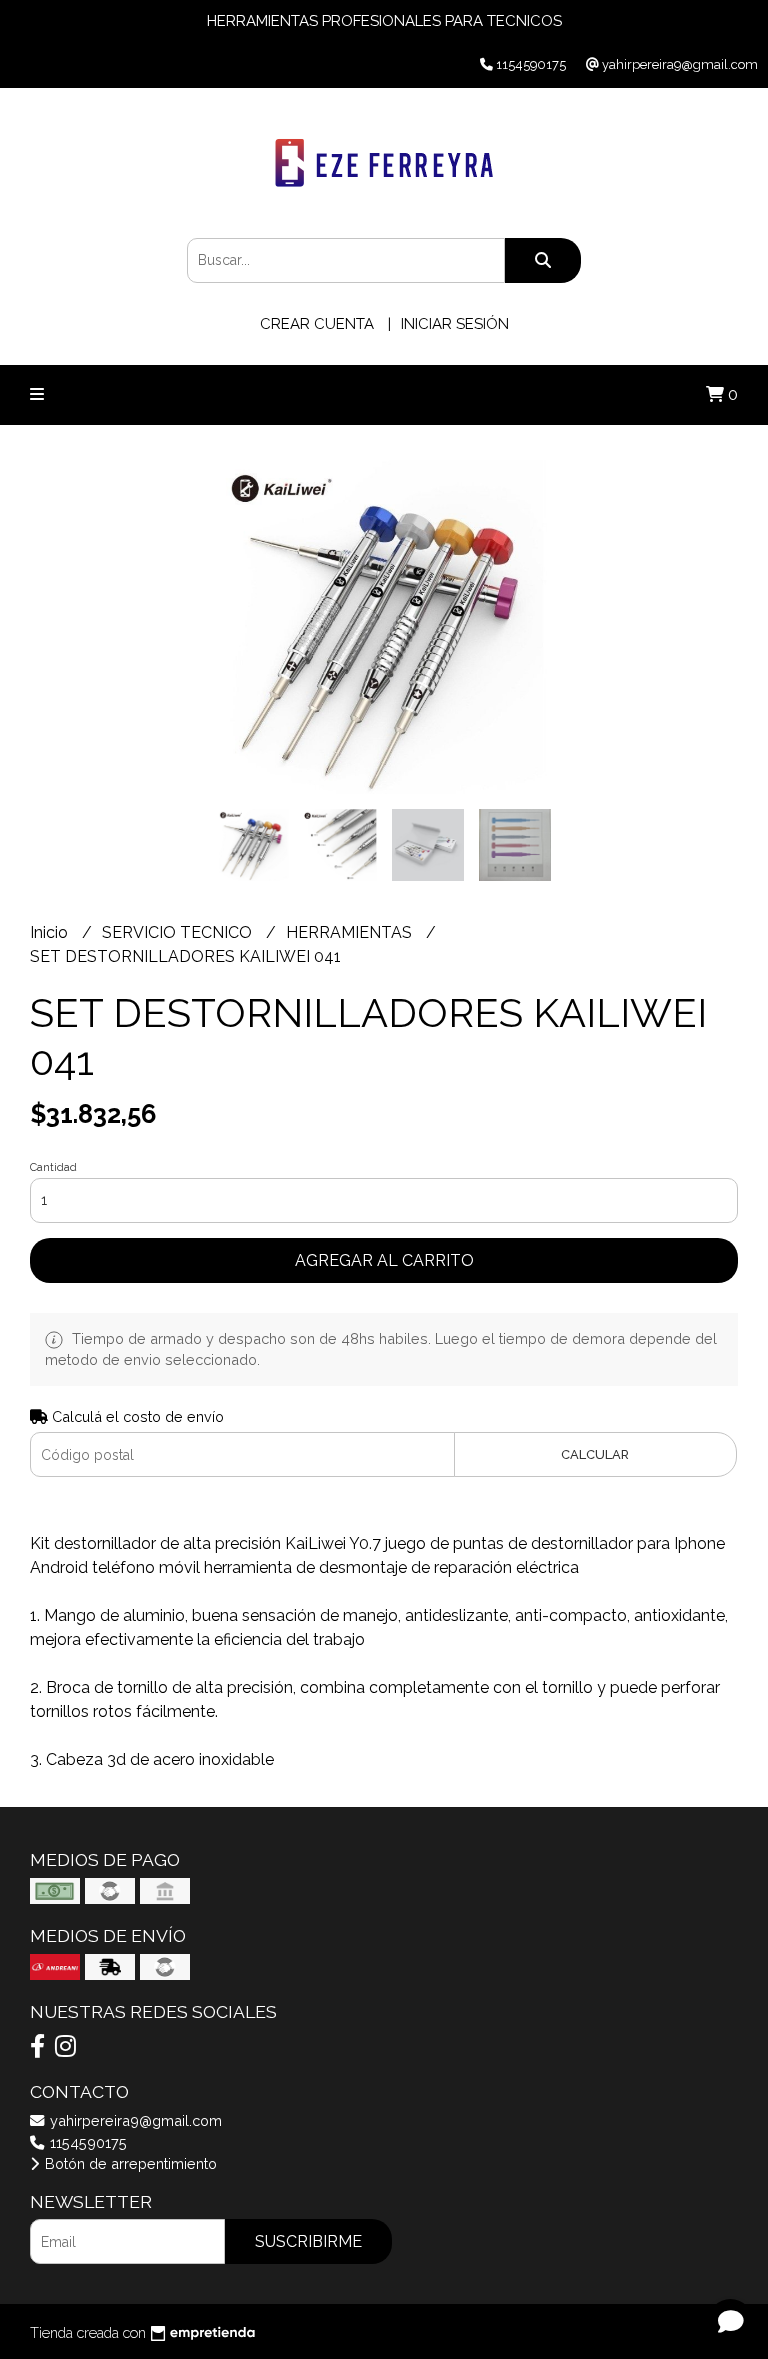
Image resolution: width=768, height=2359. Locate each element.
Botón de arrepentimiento (129, 2163)
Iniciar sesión (455, 324)
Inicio (51, 932)
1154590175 (86, 2142)
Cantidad (53, 1167)
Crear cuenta (317, 324)
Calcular (595, 1454)
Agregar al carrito (384, 1260)
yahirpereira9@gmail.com (134, 2120)
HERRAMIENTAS (351, 932)
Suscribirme (308, 2241)
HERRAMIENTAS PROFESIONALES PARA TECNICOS (384, 21)
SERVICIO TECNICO (179, 932)
